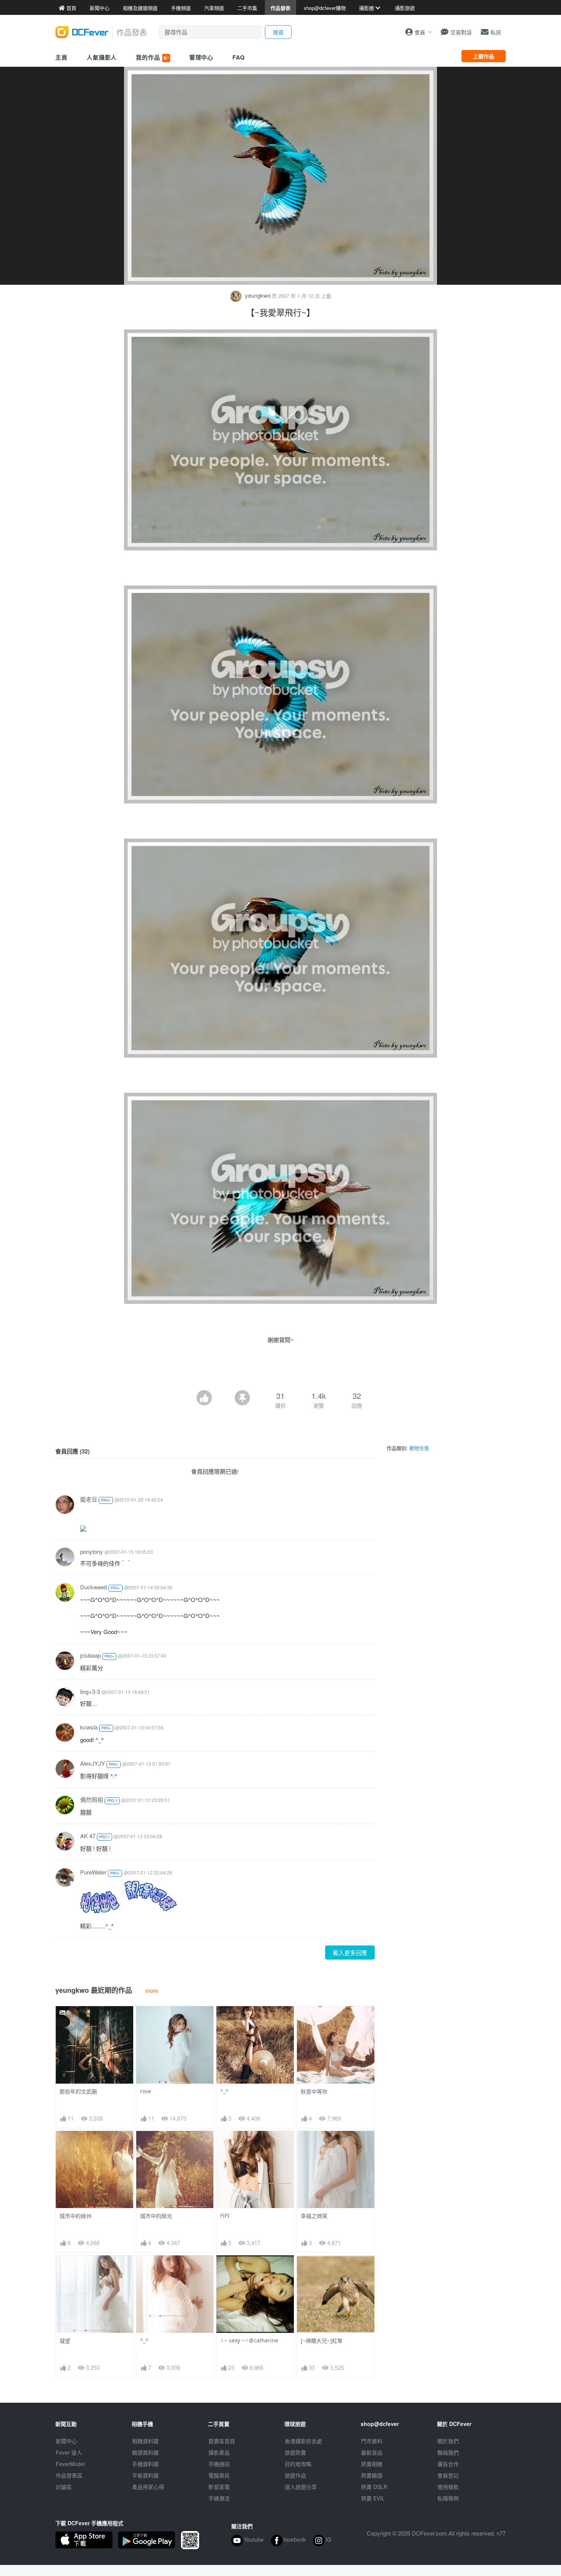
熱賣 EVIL (373, 2498)
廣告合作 (448, 2464)
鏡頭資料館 (145, 2452)
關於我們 (448, 2441)
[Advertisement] (280, 1369)
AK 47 (88, 1836)
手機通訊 (219, 2464)
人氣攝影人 (102, 57)
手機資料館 (145, 2464)
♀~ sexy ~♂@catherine (249, 2340)
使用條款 (448, 2487)
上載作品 (484, 56)
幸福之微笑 (314, 2216)
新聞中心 (66, 2441)
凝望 (65, 2341)
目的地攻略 (298, 2464)
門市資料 (372, 2441)
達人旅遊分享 (301, 2487)
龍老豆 (89, 1499)
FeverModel (70, 2464)
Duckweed (93, 1587)
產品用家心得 (148, 2487)
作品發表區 (69, 2475)
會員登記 (448, 2475)
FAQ (239, 57)
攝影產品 (219, 2452)
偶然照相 (92, 1799)
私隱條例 (448, 2498)
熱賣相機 (372, 2464)
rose (146, 2091)
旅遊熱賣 (295, 2452)
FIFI (225, 2215)
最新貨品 (372, 2452)
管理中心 (202, 57)
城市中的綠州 (76, 2216)
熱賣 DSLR (374, 2487)
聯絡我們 (448, 2452)
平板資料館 (145, 2475)
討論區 (64, 2487)
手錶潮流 (219, 2498)
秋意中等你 (314, 2091)
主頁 (61, 57)
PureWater (93, 1872)
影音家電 (219, 2487)
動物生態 (419, 1448)
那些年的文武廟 (78, 2091)
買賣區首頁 (222, 2441)
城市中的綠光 (156, 2216)
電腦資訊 (219, 2475)
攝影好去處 (303, 2441)
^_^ (224, 2091)
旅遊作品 (295, 2475)
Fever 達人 (69, 2452)
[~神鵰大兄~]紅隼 (322, 2341)
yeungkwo (258, 295)
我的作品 (152, 57)
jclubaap (90, 1655)
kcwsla (89, 1727)
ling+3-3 (90, 1691)
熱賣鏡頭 (372, 2475)
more (152, 1990)
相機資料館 (145, 2441)
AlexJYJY (93, 1763)
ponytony (92, 1551)
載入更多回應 (350, 1953)
